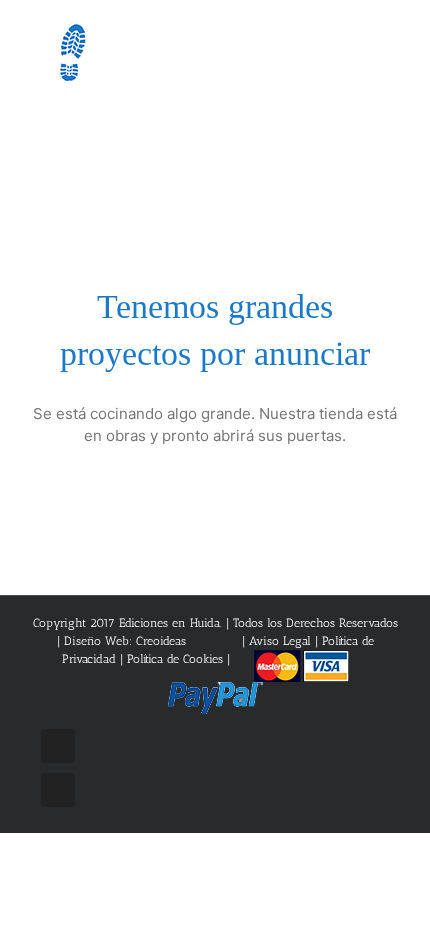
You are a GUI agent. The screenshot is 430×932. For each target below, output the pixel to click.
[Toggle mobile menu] (392, 40)
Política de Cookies (175, 659)
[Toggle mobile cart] (356, 40)
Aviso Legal (282, 641)
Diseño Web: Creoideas (125, 641)
